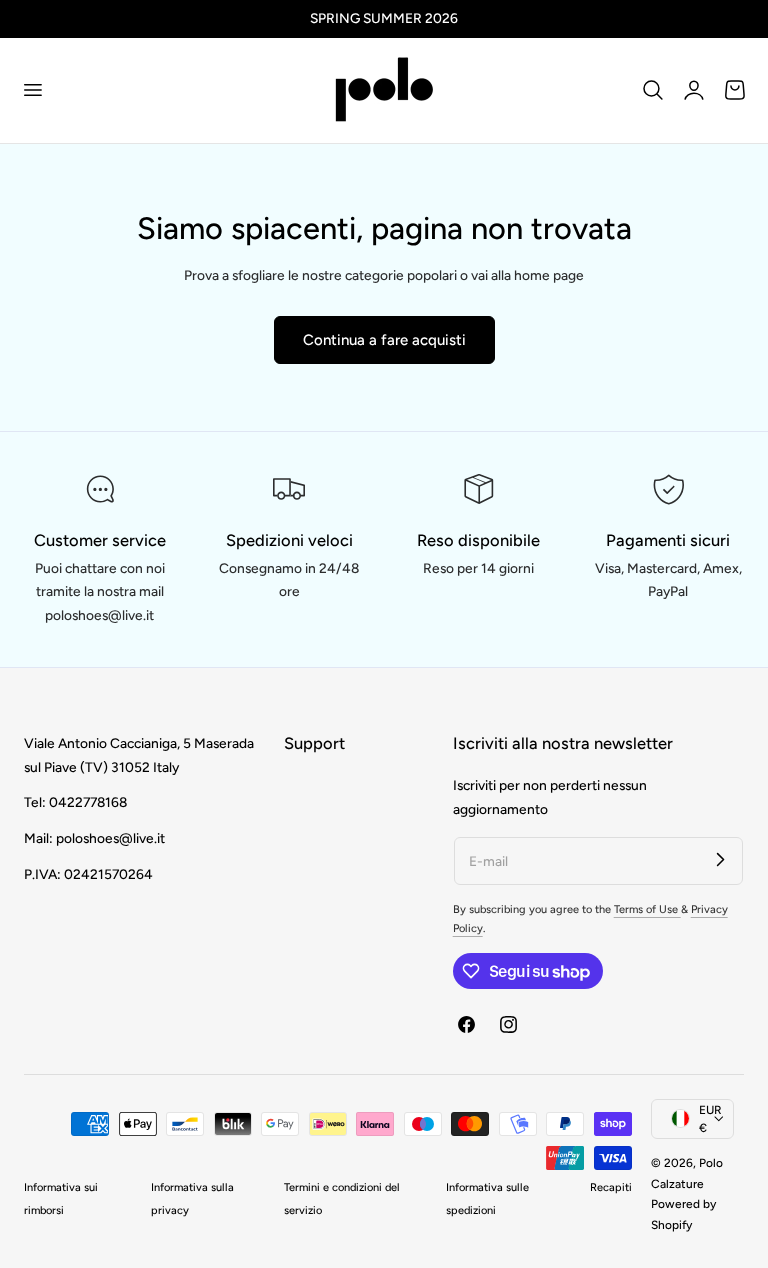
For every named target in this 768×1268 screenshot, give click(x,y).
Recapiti (611, 1187)
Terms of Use (647, 909)
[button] (32, 90)
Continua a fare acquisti (384, 340)
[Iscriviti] (720, 860)
